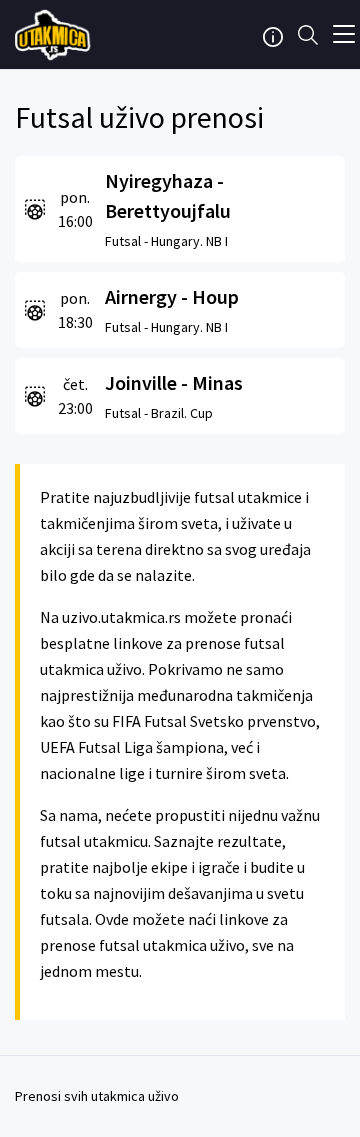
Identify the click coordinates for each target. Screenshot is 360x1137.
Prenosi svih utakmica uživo (97, 1096)
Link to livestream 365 (55, 35)
